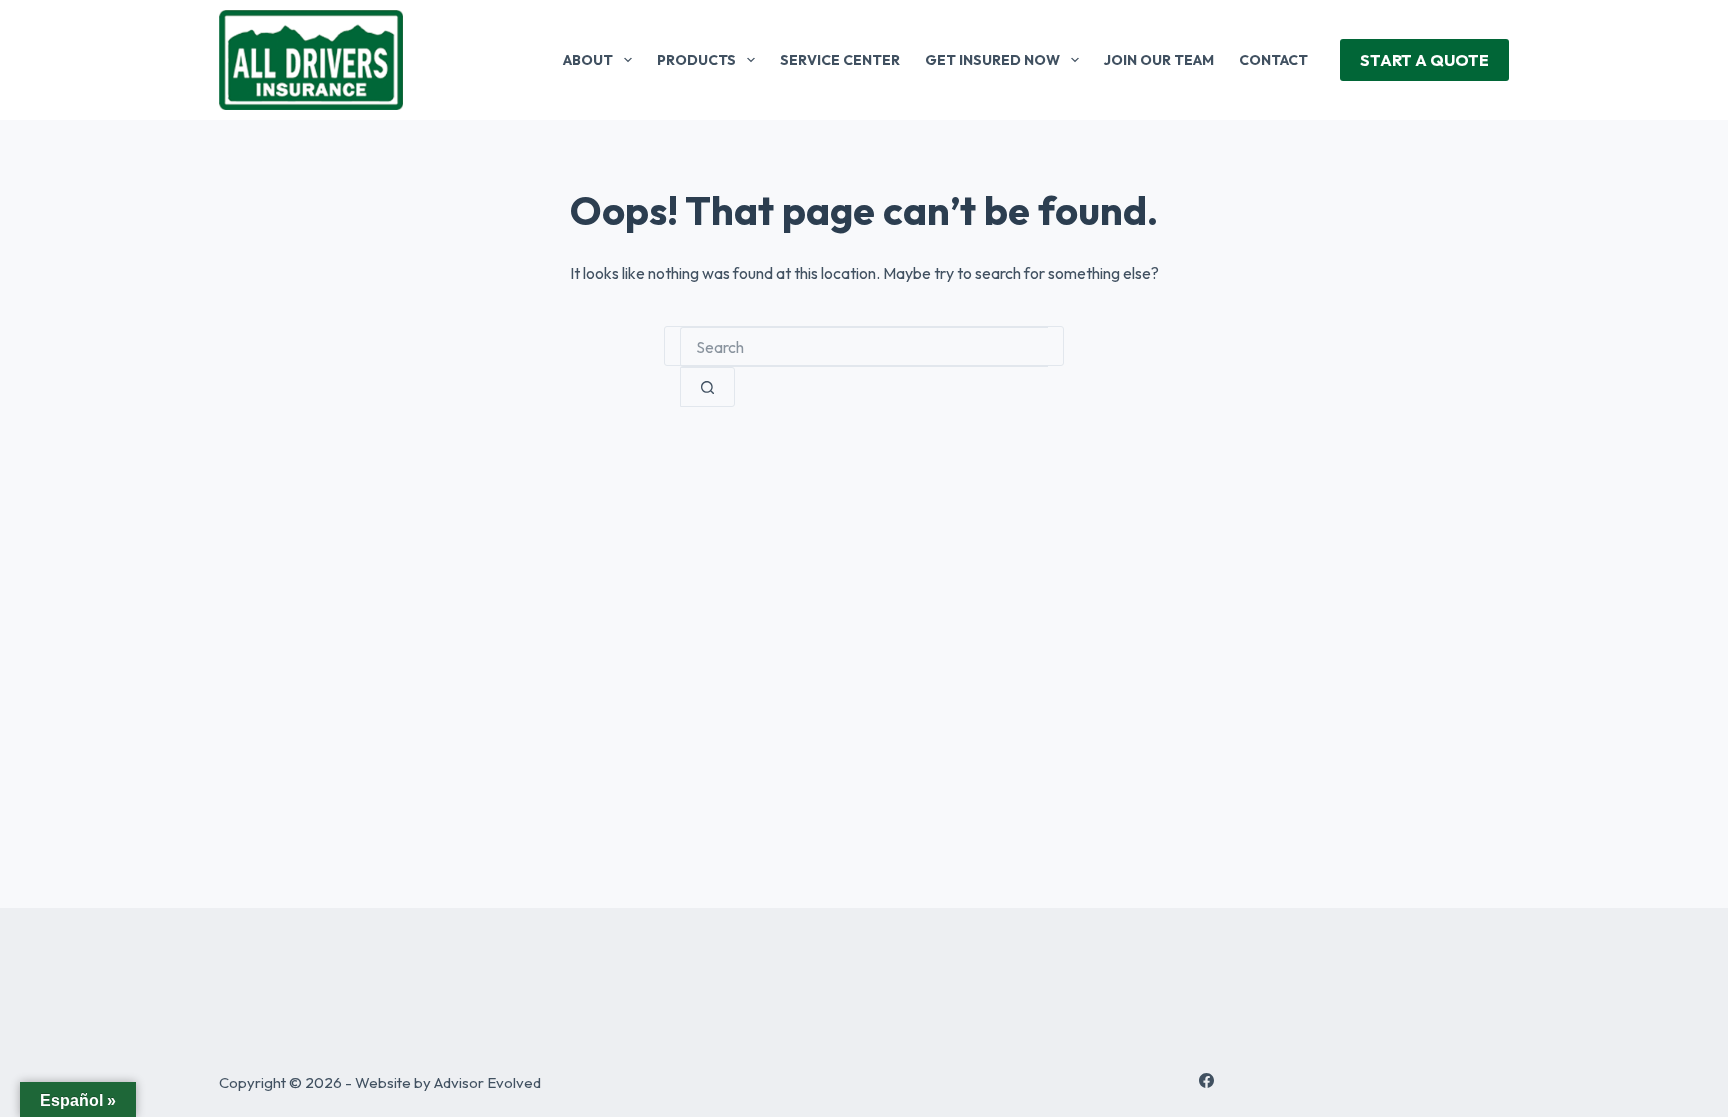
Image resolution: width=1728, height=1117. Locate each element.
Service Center (840, 60)
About (588, 60)
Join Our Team (1159, 60)
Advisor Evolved (487, 1082)
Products (696, 60)
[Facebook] (1206, 1080)
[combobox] (864, 347)
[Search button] (707, 387)
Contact (1273, 60)
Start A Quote (1424, 60)
